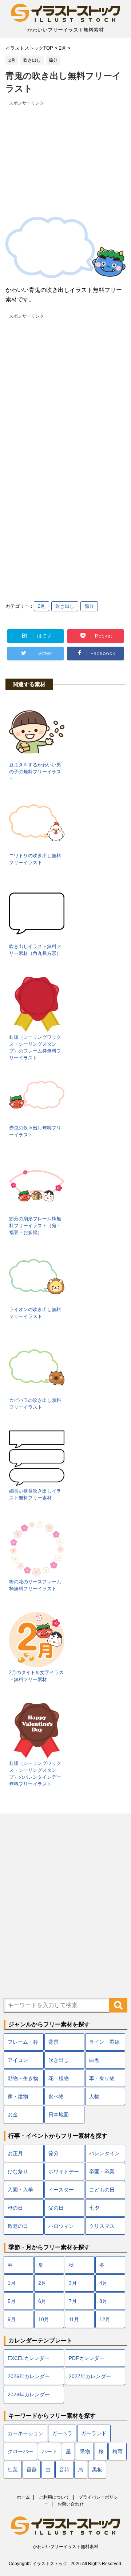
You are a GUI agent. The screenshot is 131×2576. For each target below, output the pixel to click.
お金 (13, 2115)
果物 (85, 2451)
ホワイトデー (64, 2172)
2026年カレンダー (29, 2376)
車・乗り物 (102, 2078)
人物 (94, 2096)
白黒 (94, 2060)
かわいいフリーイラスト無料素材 (65, 2547)
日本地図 (59, 2115)
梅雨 (118, 2451)
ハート (49, 2451)
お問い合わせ (71, 2504)
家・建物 (18, 2096)
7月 (73, 2301)
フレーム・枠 (23, 2042)
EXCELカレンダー (29, 2358)
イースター (61, 2190)
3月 (73, 2283)
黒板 (97, 2470)
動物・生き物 (23, 2078)
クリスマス (102, 2226)
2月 (41, 606)
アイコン (18, 2060)
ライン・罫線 (104, 2042)
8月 (103, 2301)
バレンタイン (104, 2153)
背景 (53, 2042)
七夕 (94, 2208)
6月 (42, 2301)
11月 (74, 2319)
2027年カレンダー (90, 2376)
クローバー (20, 2451)
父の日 (56, 2208)
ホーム (23, 2497)
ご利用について (54, 2497)
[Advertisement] (65, 153)
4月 (103, 2283)
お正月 (15, 2153)
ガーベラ (62, 2433)
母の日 (15, 2208)
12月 (105, 2319)
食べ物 (56, 2096)
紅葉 (13, 2470)
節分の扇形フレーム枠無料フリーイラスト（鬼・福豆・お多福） (35, 1226)
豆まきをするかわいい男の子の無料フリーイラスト (35, 772)
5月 (12, 2301)
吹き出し (65, 606)
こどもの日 (102, 2190)
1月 (12, 2283)
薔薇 (32, 2470)
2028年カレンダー (29, 2394)
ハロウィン (61, 2226)
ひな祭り (18, 2172)
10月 (44, 2319)
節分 (89, 606)
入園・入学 (20, 2190)
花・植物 (59, 2078)
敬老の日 (18, 2226)
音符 (64, 2470)
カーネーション (25, 2433)
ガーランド (94, 2433)
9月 (12, 2319)
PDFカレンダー (87, 2358)
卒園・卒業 (102, 2172)
